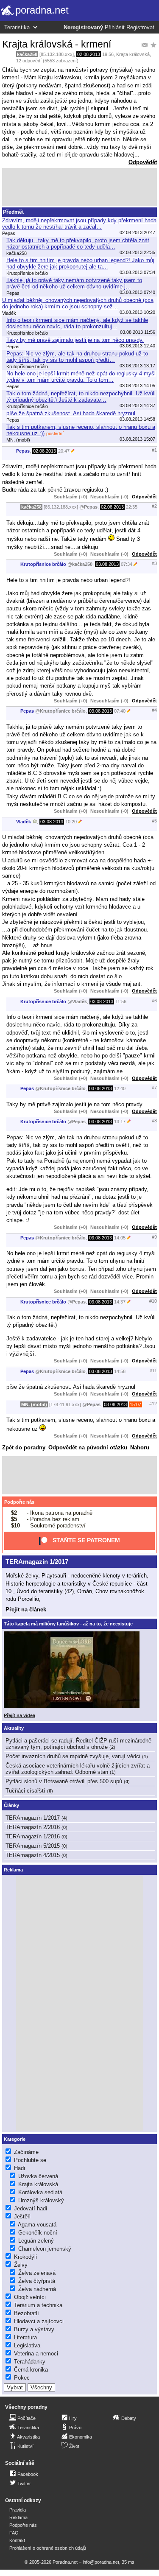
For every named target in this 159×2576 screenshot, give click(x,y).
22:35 (132, 507)
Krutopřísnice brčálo (43, 564)
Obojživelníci (30, 2297)
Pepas (23, 451)
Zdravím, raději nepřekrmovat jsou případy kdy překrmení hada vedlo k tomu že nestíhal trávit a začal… (79, 224)
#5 (154, 821)
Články (11, 1805)
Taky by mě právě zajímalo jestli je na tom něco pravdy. (75, 340)
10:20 (71, 822)
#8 (154, 1121)
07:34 (127, 564)
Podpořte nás (19, 1502)
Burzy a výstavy (34, 2329)
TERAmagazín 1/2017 (37, 1562)
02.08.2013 (89, 54)
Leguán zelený (36, 2241)
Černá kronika (31, 2370)
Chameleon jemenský (45, 2249)
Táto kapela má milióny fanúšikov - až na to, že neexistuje (68, 1624)
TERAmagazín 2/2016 (33, 1827)
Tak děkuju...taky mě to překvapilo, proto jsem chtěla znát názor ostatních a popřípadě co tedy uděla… (78, 243)
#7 (154, 1088)
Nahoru (140, 1447)
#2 (154, 506)
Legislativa (27, 2345)
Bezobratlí (26, 2313)
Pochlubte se (30, 2160)
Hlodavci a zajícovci (39, 2321)
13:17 (120, 1122)
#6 (154, 1001)
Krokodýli (25, 2257)
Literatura (25, 2337)
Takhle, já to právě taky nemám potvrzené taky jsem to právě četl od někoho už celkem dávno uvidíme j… (74, 283)
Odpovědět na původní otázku (88, 1447)
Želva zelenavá (37, 2273)
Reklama (18, 2517)
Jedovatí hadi (31, 2208)
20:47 (64, 451)
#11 (153, 1371)
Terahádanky (30, 2362)
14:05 (120, 1238)
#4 (154, 710)
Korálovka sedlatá (40, 2192)
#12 (153, 1404)
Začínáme (26, 2152)
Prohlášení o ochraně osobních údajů (48, 2548)
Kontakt (17, 2540)
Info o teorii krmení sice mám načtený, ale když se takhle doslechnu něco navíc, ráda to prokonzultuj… (77, 323)
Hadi (20, 2168)
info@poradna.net (101, 2562)
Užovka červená (38, 2176)
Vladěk (24, 822)
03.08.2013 (107, 564)
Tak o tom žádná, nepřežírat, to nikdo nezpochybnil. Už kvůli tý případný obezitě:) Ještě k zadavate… (81, 397)
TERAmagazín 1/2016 (33, 1836)
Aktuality (14, 1728)
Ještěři (22, 2217)
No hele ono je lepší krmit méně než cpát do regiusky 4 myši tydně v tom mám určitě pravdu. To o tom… (81, 377)
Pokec (22, 2378)
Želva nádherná (37, 2289)
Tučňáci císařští (25, 1791)
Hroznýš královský (41, 2200)
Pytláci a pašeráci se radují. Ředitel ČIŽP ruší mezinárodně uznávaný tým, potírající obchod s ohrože (78, 1744)
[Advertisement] (79, 187)
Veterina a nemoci (36, 2354)
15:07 (135, 1404)
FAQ (14, 2533)
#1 (154, 450)
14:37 (120, 1302)
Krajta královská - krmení (57, 44)
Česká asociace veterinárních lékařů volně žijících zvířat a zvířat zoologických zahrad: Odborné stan (78, 1769)
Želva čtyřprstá (37, 2281)
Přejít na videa (20, 1715)
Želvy (21, 2265)
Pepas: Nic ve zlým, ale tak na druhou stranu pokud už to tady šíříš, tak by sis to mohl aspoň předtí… (77, 357)
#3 (154, 563)
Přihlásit (115, 28)
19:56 (108, 54)
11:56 (121, 1001)
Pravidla (18, 2510)
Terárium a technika (38, 2305)
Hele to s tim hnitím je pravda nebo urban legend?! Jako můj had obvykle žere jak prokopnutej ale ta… (80, 263)
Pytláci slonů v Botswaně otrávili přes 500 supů (64, 1781)
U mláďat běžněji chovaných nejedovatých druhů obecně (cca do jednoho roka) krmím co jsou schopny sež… (78, 303)
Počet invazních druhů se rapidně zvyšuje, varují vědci (73, 1756)
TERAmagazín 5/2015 (33, 1846)
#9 (154, 1237)
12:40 (120, 1088)
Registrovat (140, 28)
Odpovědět (143, 162)
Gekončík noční (38, 2233)
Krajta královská (133, 54)
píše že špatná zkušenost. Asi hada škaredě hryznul (71, 413)
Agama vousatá (37, 2225)
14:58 (120, 1371)
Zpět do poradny (24, 1447)
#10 (153, 1301)
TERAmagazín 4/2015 (33, 1855)
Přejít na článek (26, 1610)
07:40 (120, 711)
